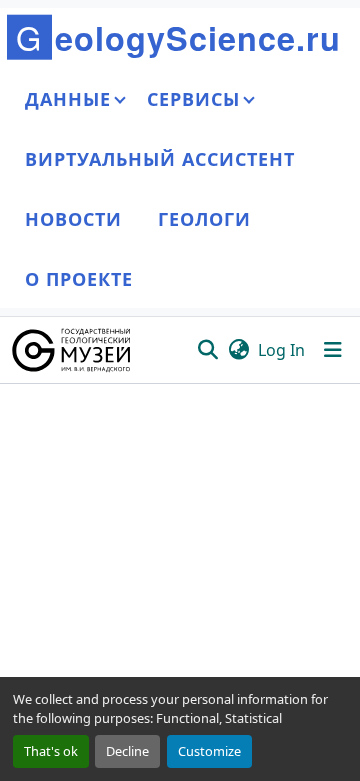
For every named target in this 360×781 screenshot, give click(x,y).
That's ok (51, 751)
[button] (72, 350)
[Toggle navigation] (333, 350)
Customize (209, 751)
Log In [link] (281, 350)
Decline (127, 751)
